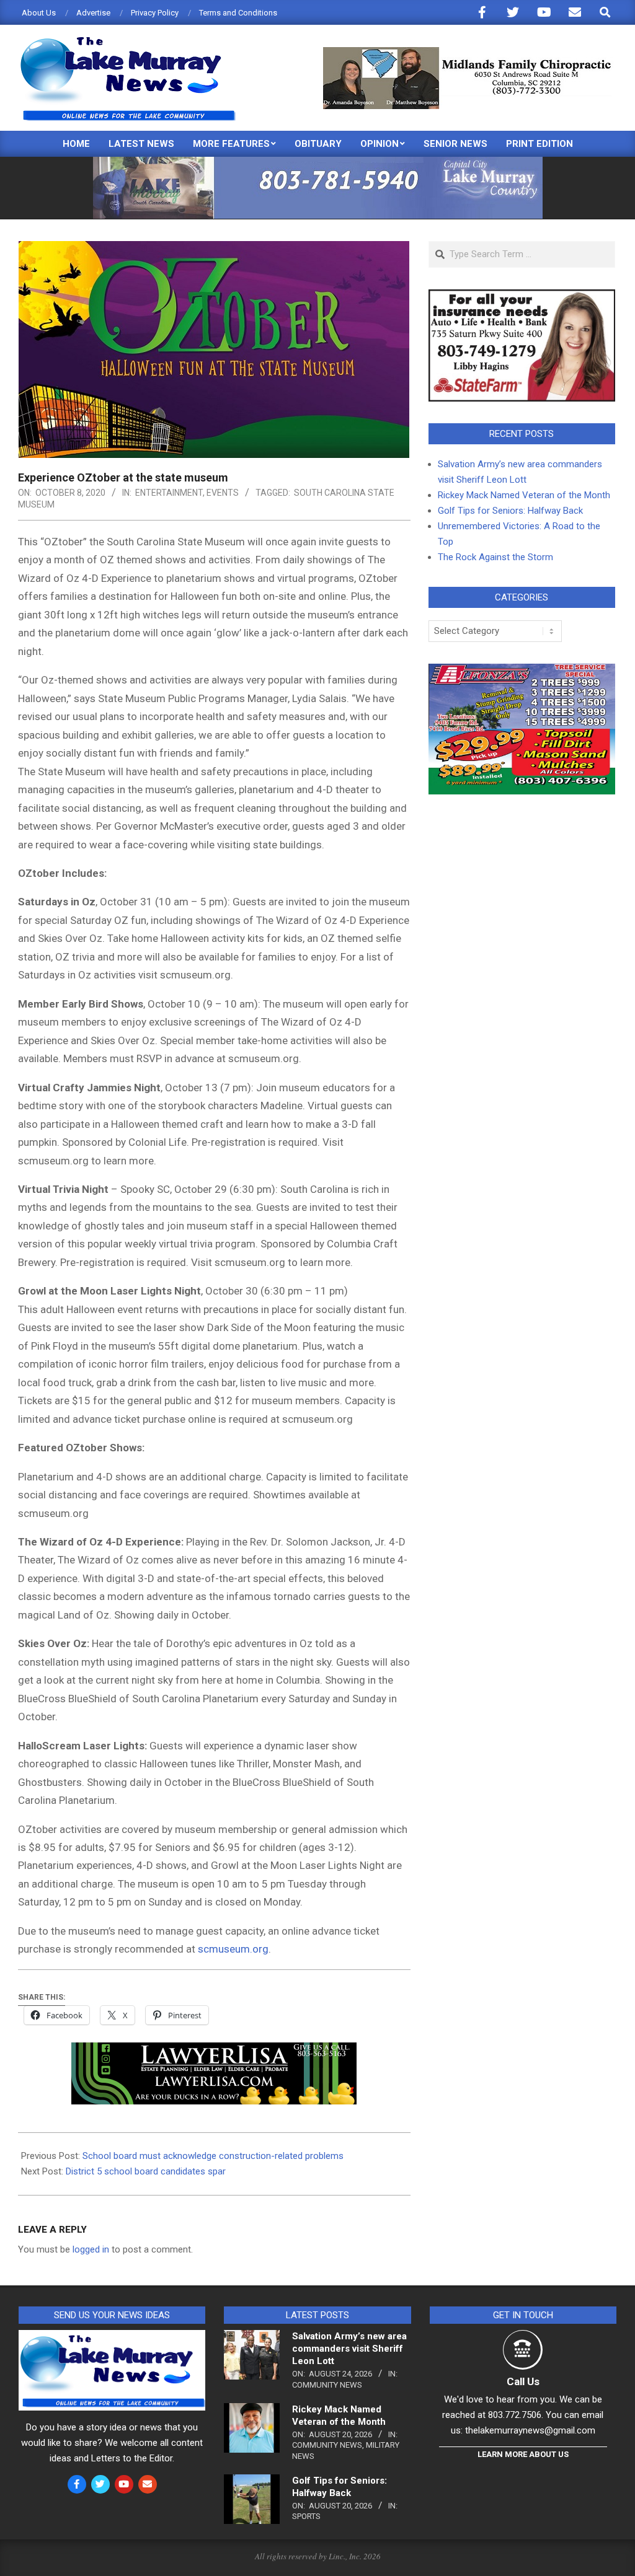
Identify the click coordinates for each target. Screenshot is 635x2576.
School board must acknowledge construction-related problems (213, 2156)
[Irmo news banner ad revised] (214, 2051)
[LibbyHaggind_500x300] (522, 297)
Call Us (523, 2381)
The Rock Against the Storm (495, 557)
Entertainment (169, 493)
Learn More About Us (523, 2454)
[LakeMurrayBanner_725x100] (318, 162)
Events (223, 493)
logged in (91, 2249)
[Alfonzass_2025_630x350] (522, 671)
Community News (327, 2385)
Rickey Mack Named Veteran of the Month (524, 495)
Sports (306, 2516)
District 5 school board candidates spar (146, 2171)
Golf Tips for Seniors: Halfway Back (510, 511)
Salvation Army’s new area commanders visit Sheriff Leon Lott (349, 2349)
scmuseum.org (233, 1949)
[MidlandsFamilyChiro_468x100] (468, 52)
